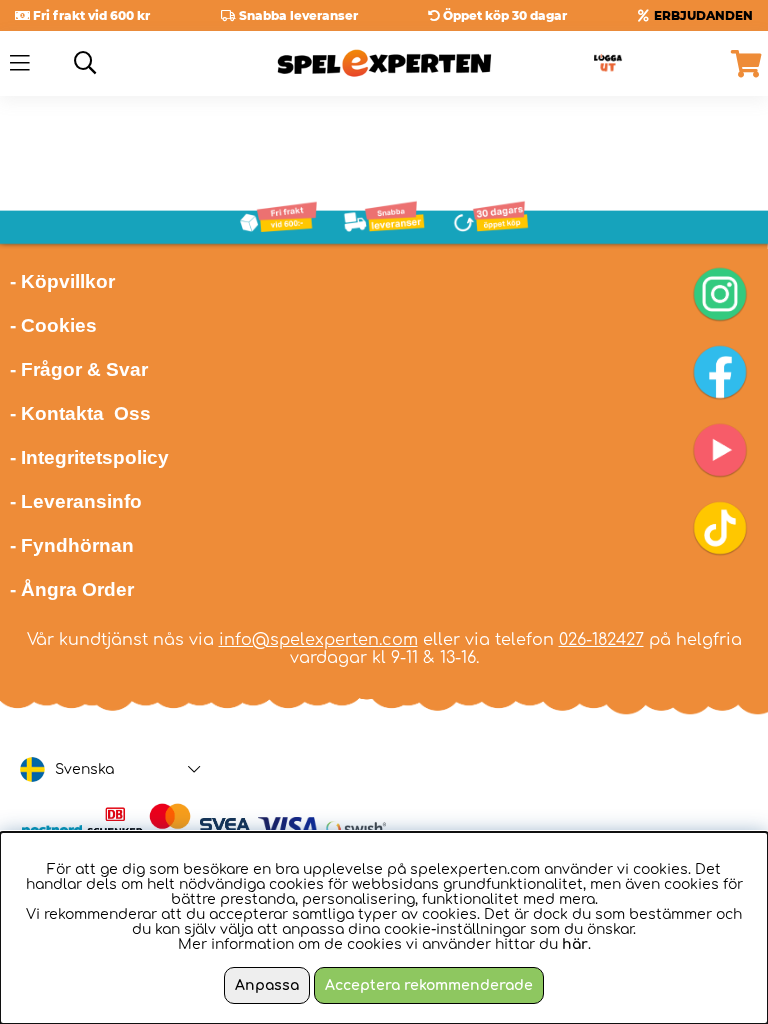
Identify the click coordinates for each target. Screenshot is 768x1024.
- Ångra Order (72, 589)
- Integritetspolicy (89, 457)
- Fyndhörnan (72, 545)
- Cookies (53, 325)
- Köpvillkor (62, 281)
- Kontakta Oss (80, 413)
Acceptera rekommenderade (429, 985)
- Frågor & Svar (79, 369)
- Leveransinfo (76, 501)
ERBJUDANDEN (703, 15)
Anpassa (267, 985)
